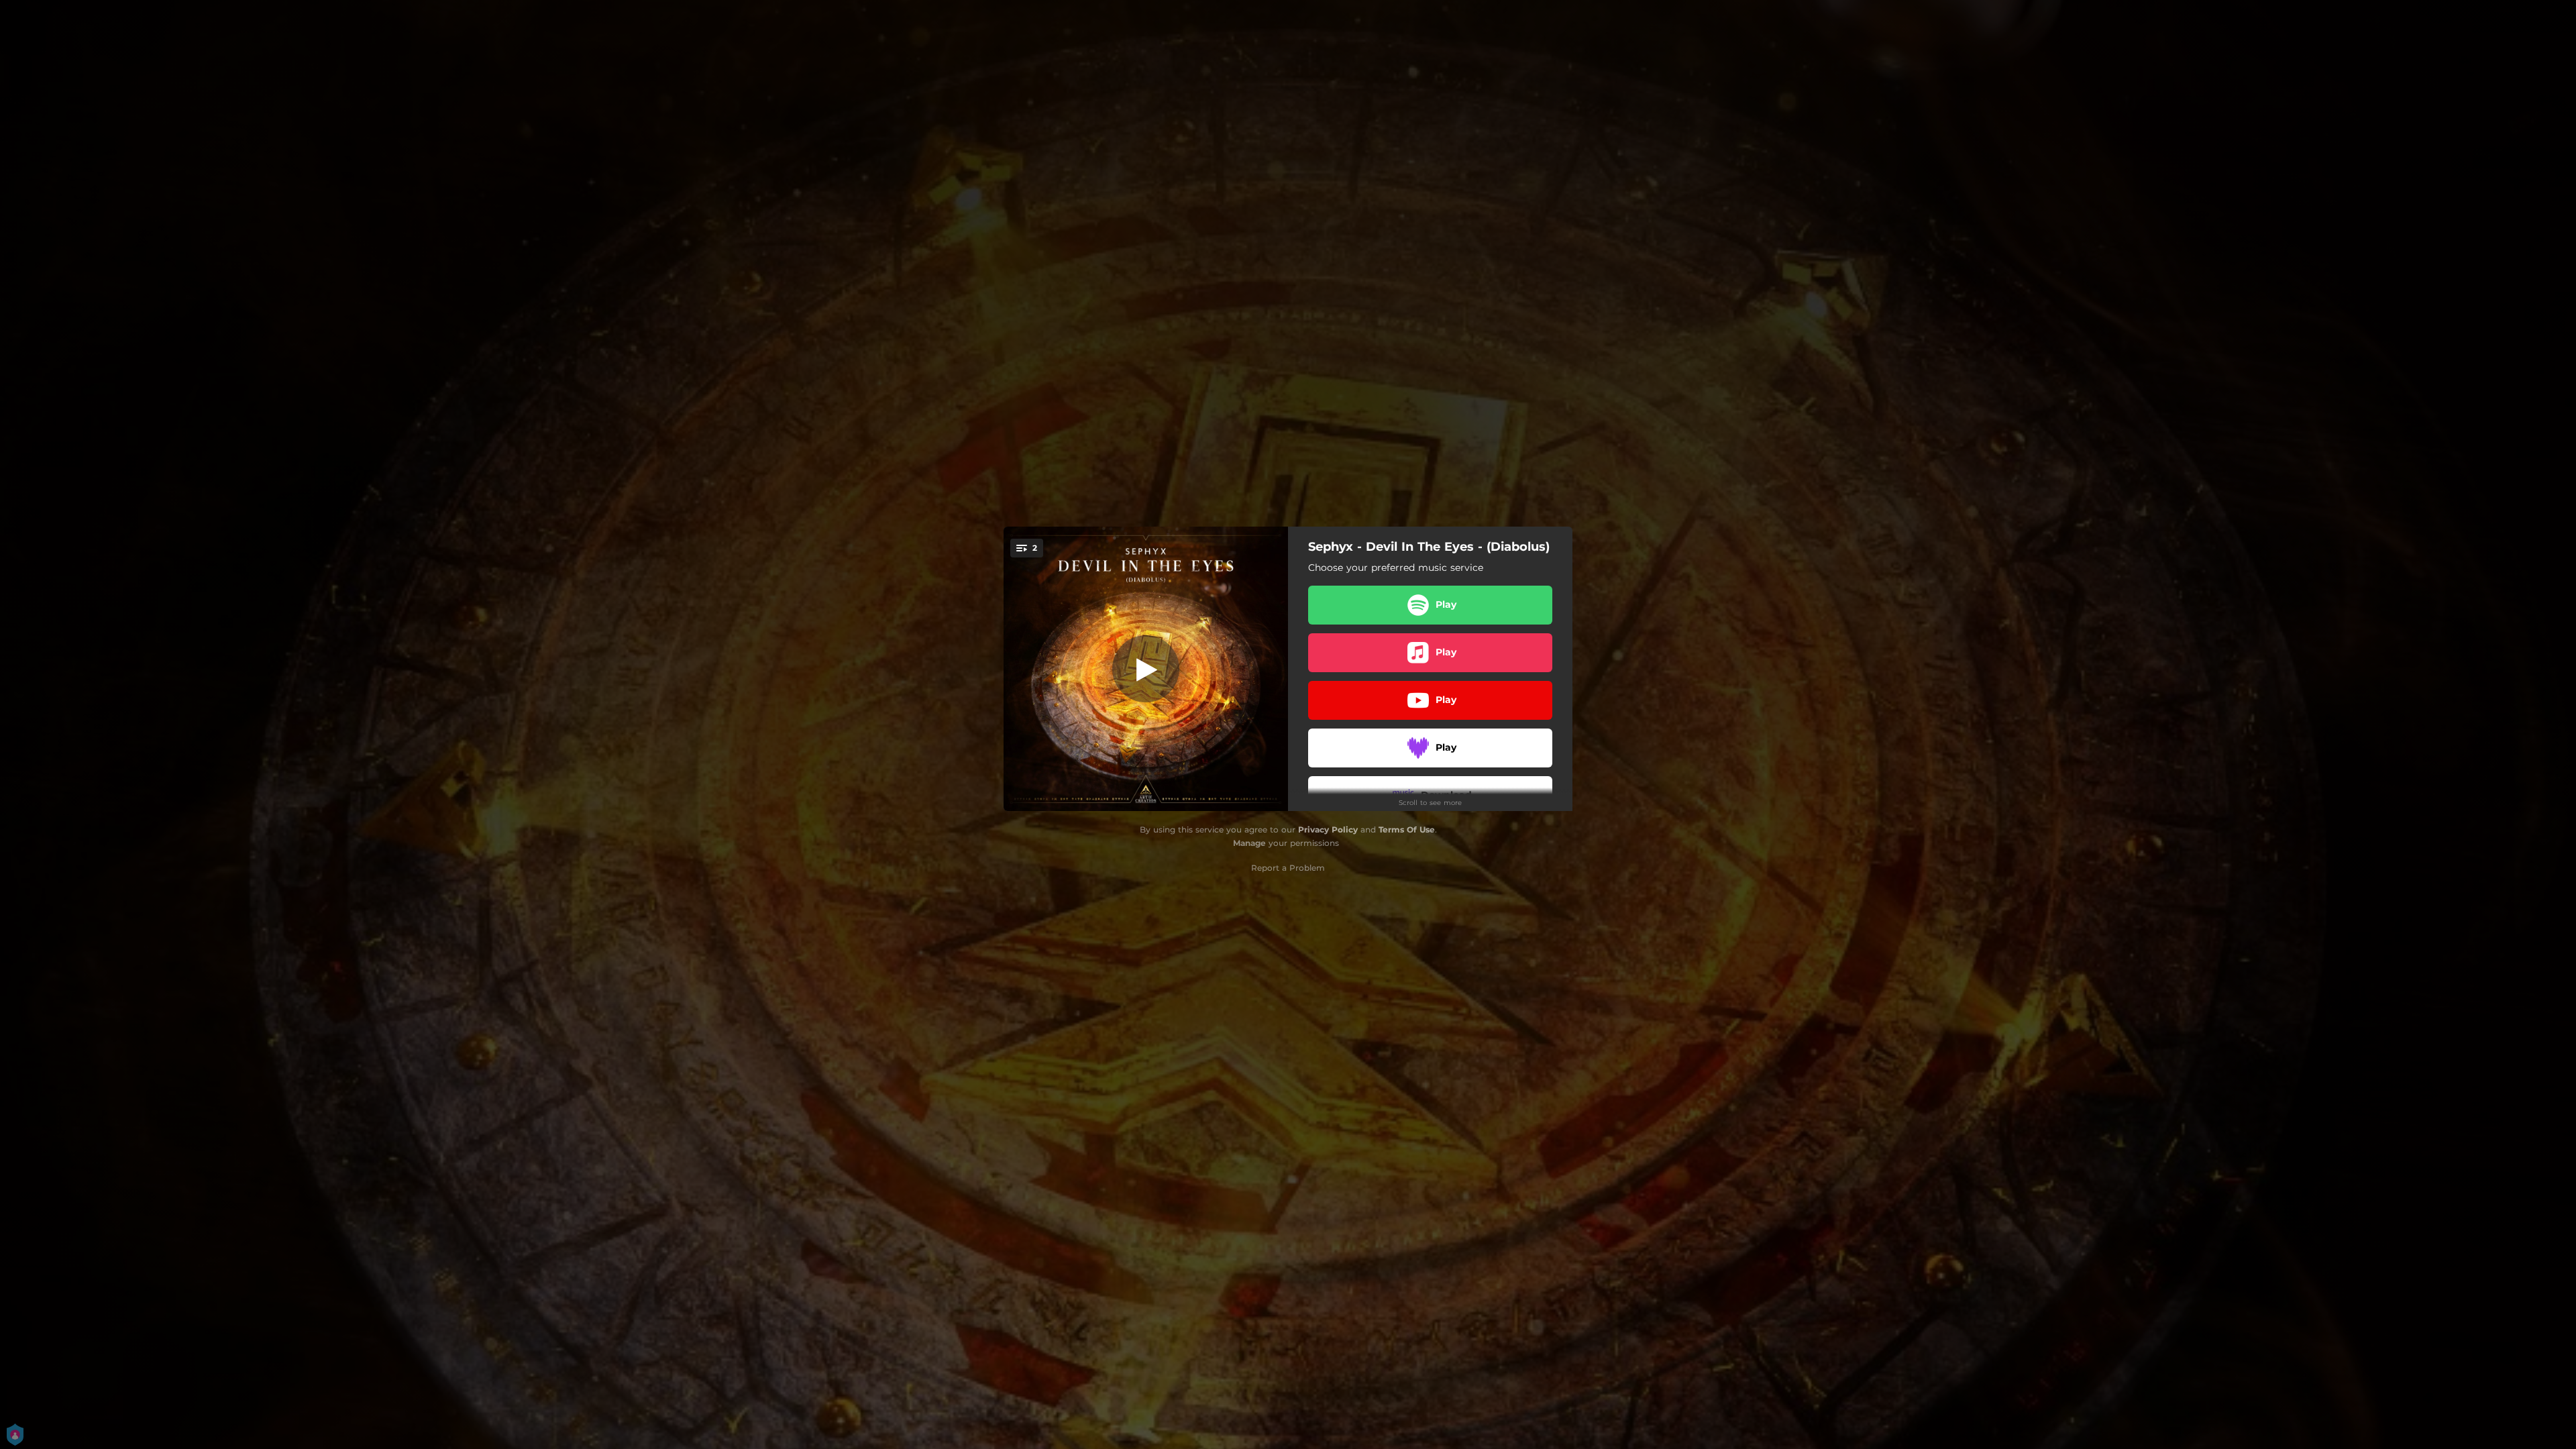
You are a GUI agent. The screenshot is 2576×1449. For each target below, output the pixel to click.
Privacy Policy (1328, 829)
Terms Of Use (1407, 829)
